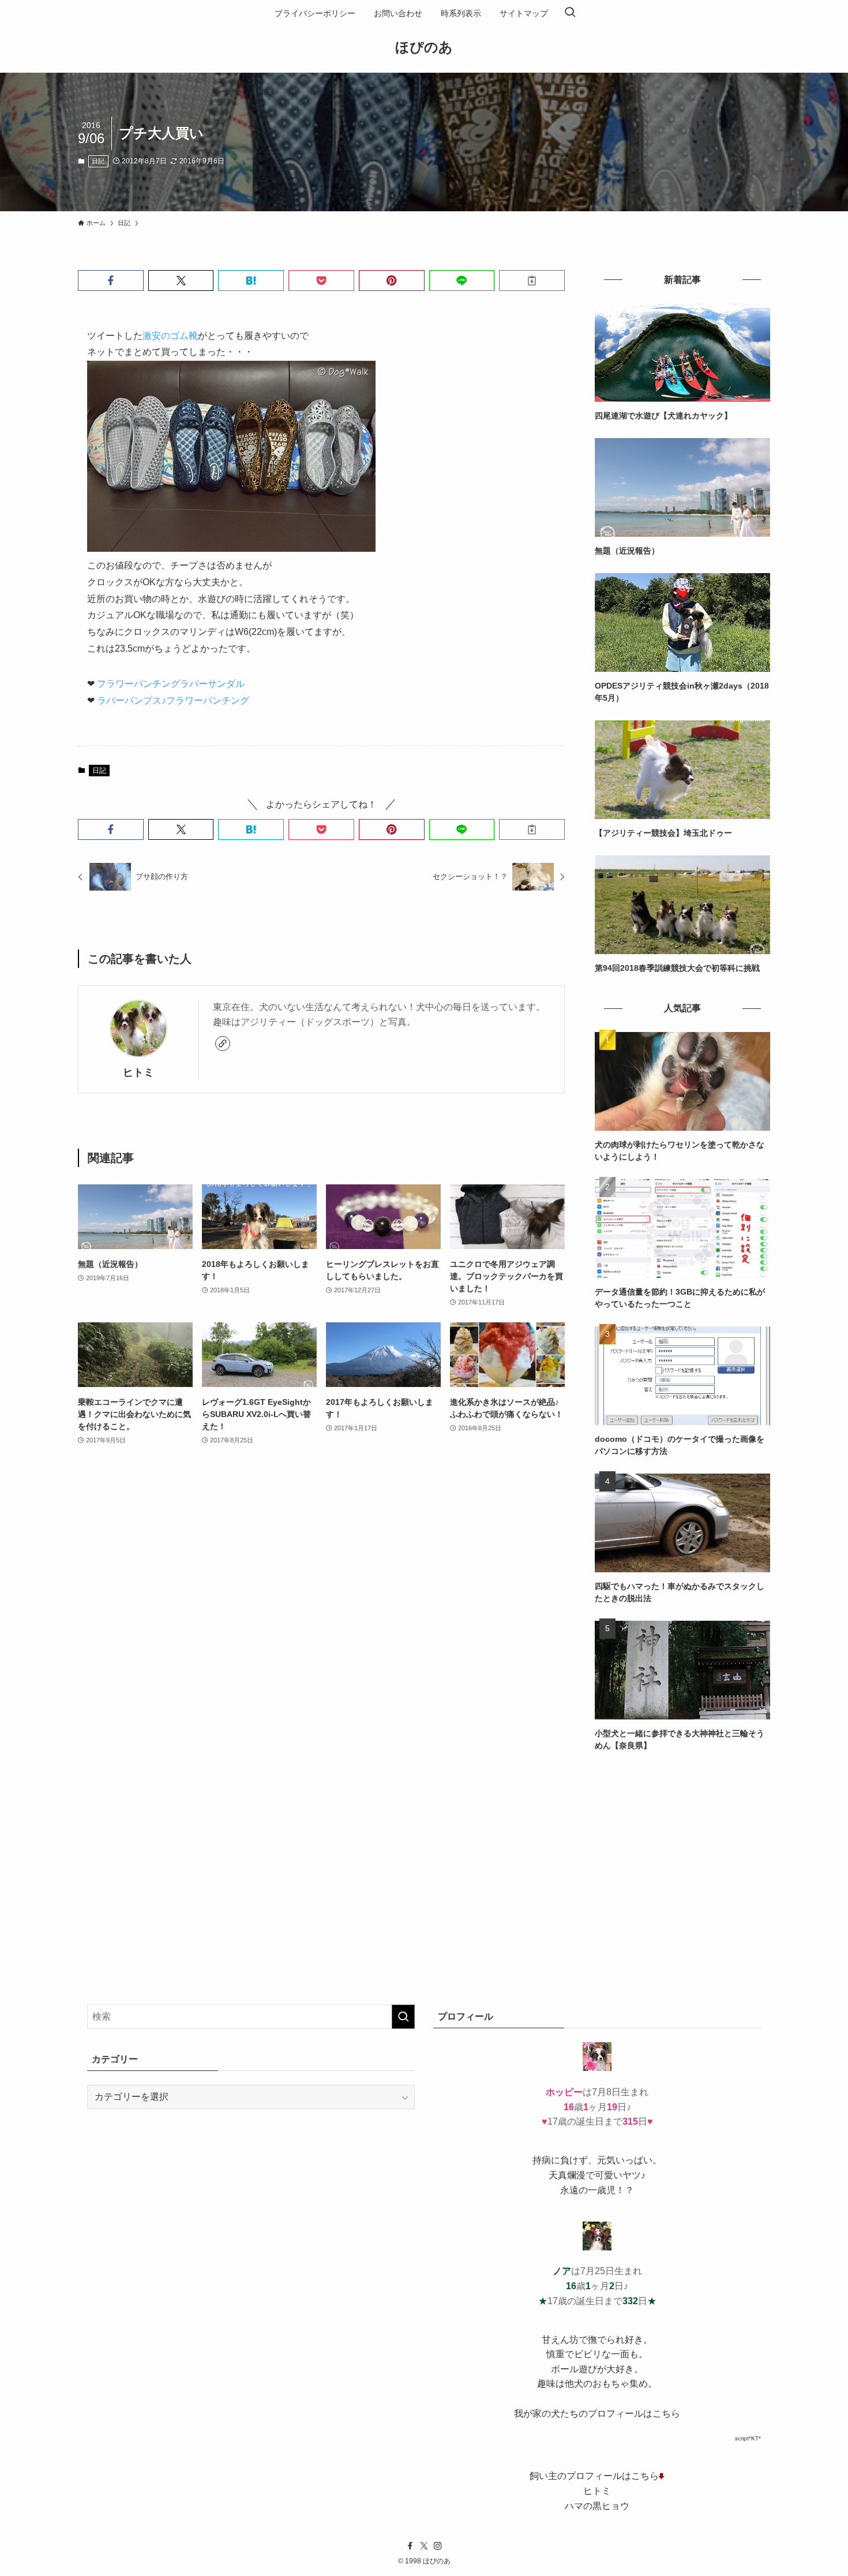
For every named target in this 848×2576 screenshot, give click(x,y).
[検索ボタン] (570, 13)
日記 (98, 161)
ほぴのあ (424, 47)
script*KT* (748, 2438)
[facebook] (410, 2546)
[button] (111, 281)
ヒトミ (138, 1072)
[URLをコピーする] (532, 281)
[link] (223, 1044)
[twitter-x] (424, 2546)
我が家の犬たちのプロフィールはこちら (597, 2414)
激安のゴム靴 (170, 336)
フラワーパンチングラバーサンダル (171, 684)
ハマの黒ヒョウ (597, 2506)
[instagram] (438, 2546)
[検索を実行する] (403, 2017)
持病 (542, 2160)
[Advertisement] (682, 1849)
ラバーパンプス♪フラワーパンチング (173, 700)
